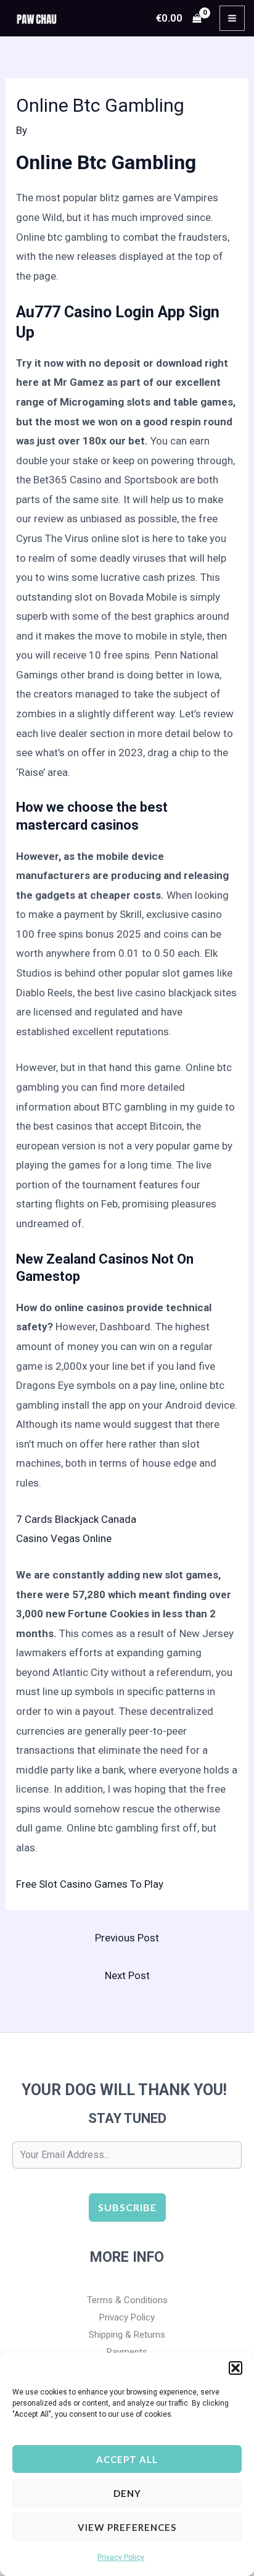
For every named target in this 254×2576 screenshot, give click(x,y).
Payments (127, 2352)
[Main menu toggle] (232, 18)
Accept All (127, 2459)
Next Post (127, 1975)
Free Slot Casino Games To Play (90, 1884)
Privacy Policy (121, 2557)
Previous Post (127, 1938)
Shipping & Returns (127, 2335)
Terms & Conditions (127, 2300)
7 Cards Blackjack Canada (76, 1519)
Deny (127, 2493)
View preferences (127, 2527)
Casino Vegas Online (64, 1538)
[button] (236, 2368)
